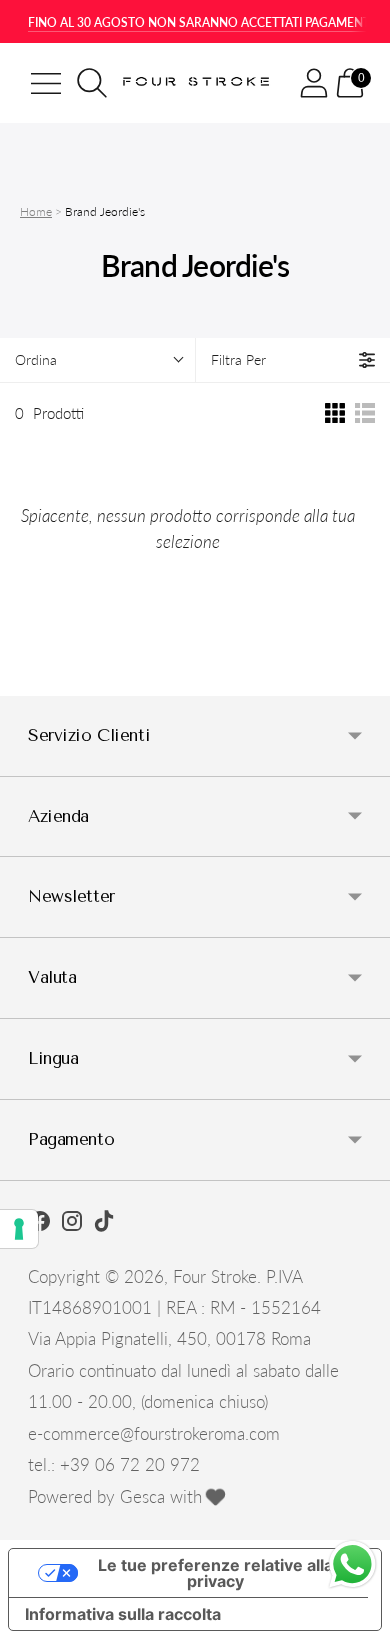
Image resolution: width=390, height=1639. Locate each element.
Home (36, 211)
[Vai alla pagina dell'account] (314, 83)
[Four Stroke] (198, 83)
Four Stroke (215, 1276)
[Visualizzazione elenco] (365, 413)
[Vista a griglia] (335, 413)
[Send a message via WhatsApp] (352, 1564)
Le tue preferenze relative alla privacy (215, 1573)
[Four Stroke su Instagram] (72, 1224)
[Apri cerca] (92, 83)
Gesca (142, 1496)
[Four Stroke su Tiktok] (104, 1224)
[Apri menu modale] (46, 83)
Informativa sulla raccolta (123, 1614)
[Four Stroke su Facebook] (40, 1224)
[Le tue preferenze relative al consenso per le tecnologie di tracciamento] (19, 1229)
